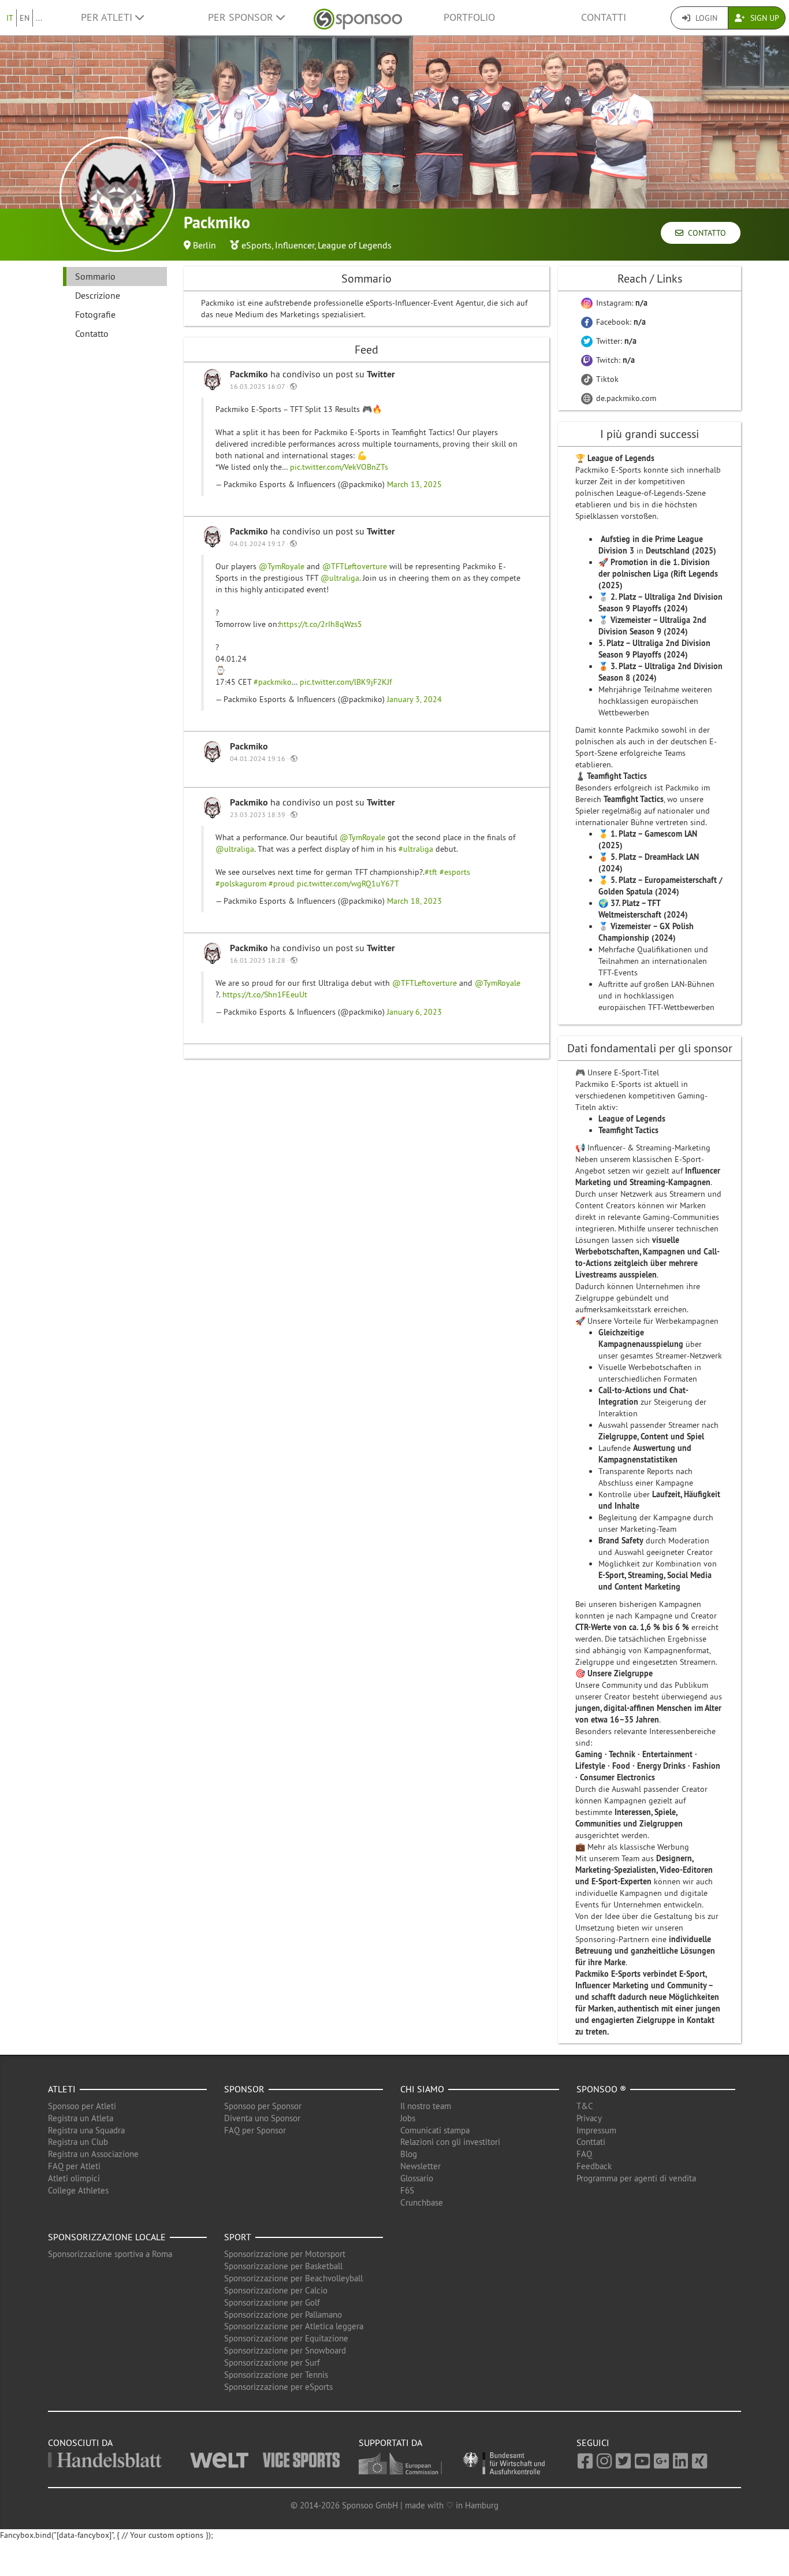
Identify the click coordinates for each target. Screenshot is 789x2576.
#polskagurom (241, 884)
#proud (282, 884)
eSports (256, 245)
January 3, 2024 (414, 699)
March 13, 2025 (414, 484)
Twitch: (614, 360)
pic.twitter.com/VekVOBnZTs (339, 467)
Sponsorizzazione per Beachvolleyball (293, 2278)
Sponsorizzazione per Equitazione (286, 2338)
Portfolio (469, 17)
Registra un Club (78, 2142)
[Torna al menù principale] (358, 18)
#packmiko (273, 682)
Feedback (594, 2166)
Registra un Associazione (93, 2154)
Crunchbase (422, 2202)
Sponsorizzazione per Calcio (276, 2290)
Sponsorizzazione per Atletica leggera (294, 2326)
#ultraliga (416, 849)
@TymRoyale (282, 566)
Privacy (589, 2118)
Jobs (408, 2118)
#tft (431, 872)
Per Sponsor (242, 17)
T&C (585, 2106)
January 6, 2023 (414, 1012)
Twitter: (615, 341)
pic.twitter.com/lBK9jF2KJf (346, 682)
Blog (409, 2154)
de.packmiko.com (625, 398)
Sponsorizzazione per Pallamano (283, 2315)
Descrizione (98, 295)
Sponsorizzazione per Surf (272, 2362)
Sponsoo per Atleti (82, 2106)
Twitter (381, 374)
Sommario (95, 276)
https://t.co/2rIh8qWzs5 (321, 624)
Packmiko (250, 374)
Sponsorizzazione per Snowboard (285, 2350)
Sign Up (764, 18)
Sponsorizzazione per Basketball (283, 2266)
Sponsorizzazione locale (107, 2237)
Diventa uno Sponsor (262, 2118)
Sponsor (244, 2089)
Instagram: (621, 303)
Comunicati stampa (435, 2130)
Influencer (295, 245)
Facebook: (620, 322)
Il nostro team (426, 2106)
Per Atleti (108, 17)
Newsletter (420, 2166)
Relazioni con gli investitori (450, 2142)
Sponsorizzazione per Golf (272, 2302)
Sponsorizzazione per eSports (278, 2387)
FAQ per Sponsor (255, 2130)
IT (10, 18)
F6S (407, 2190)
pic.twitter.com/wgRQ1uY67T (348, 884)
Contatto (705, 233)
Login (705, 18)
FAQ (584, 2154)
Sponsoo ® (601, 2089)
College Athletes (78, 2190)
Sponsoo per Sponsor (263, 2106)
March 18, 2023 (414, 901)
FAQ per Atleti (74, 2166)
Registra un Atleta (81, 2118)
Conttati (591, 2142)
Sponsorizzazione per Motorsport (285, 2254)
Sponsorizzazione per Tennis (276, 2375)
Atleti (62, 2089)
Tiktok (606, 379)
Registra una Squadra (86, 2130)
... (39, 18)
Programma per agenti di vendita (636, 2178)
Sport (238, 2237)
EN (25, 18)
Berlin (204, 245)
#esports (455, 872)
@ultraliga (340, 578)
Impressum (596, 2130)
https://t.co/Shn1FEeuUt (265, 994)
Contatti (604, 17)
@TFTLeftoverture (355, 566)
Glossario (417, 2178)
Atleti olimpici (74, 2178)
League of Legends (355, 245)
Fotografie (95, 314)
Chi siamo (422, 2089)
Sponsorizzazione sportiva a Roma (110, 2254)
